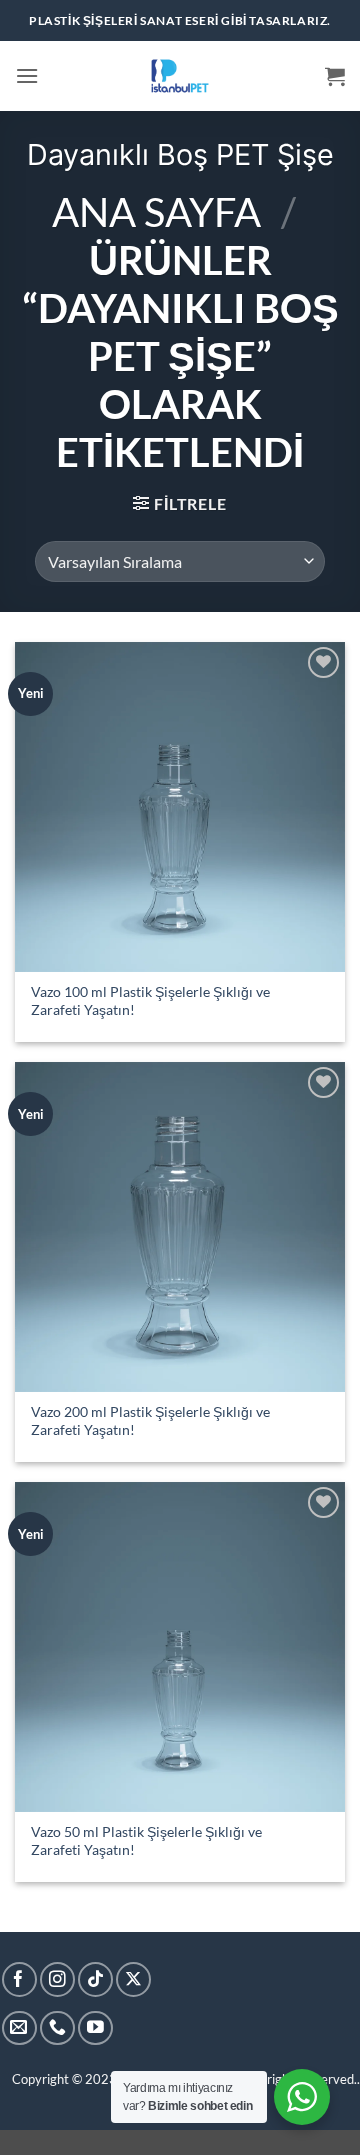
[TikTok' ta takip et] (95, 1979)
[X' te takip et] (133, 1979)
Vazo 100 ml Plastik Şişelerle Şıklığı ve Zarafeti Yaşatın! (150, 1001)
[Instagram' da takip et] (57, 1979)
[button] (27, 75)
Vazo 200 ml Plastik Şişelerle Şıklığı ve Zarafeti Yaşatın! (150, 1421)
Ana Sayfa (156, 212)
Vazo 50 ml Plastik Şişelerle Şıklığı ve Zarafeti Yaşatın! (146, 1841)
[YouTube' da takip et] (95, 2028)
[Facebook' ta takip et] (19, 1979)
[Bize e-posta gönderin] (19, 2028)
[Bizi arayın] (57, 2028)
